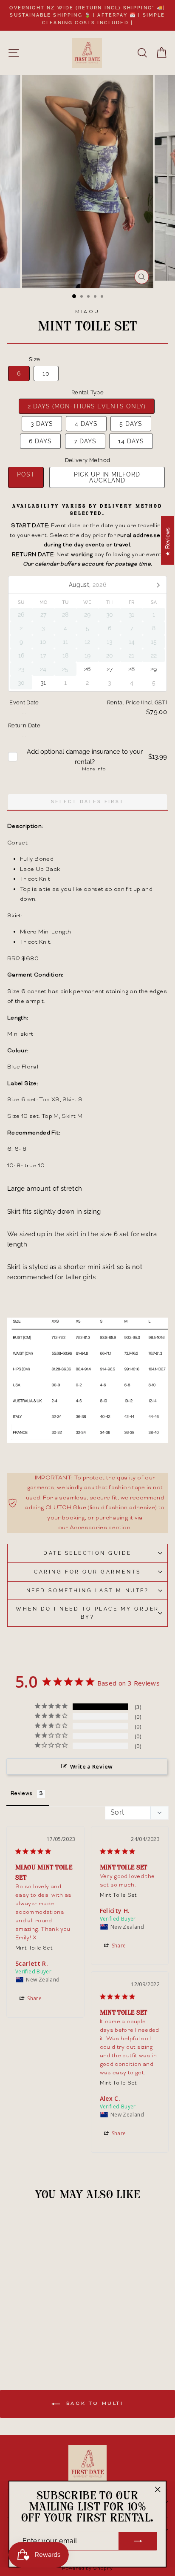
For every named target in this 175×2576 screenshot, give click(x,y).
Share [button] (34, 1998)
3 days (42, 424)
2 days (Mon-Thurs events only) (87, 406)
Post (26, 474)
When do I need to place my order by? (87, 1613)
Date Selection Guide (87, 1553)
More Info (94, 770)
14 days (131, 441)
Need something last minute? (87, 1591)
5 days (131, 424)
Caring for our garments (87, 1572)
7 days (85, 441)
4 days (86, 424)
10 (46, 373)
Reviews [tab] (22, 1794)
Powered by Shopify (87, 2569)
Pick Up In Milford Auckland (107, 477)
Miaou (87, 312)
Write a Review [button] (91, 1766)
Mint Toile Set (34, 1949)
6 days (40, 441)
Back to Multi (93, 2404)
